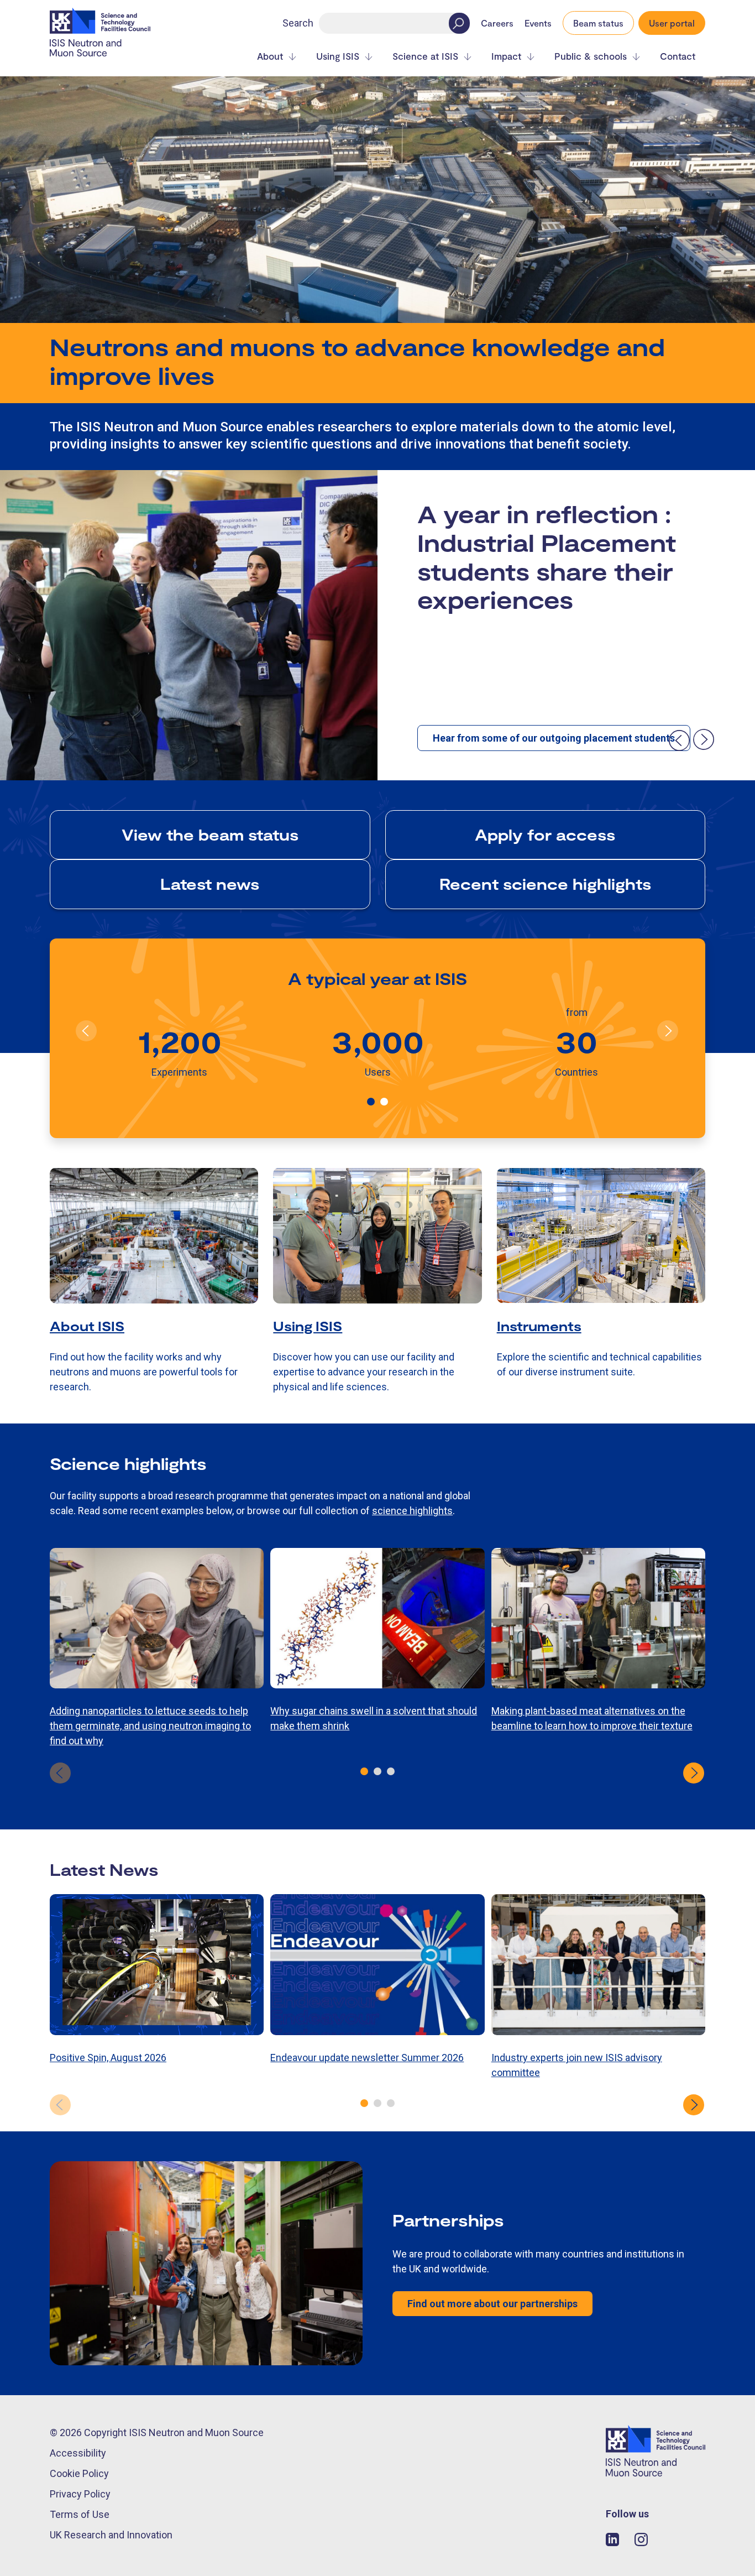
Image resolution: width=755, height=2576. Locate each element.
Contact (678, 56)
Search (298, 23)
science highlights (412, 1511)
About (270, 56)
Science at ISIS (425, 56)
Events (538, 23)
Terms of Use (80, 2514)
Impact (506, 56)
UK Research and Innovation (111, 2535)
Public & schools (591, 56)
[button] (371, 1102)
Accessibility (78, 2453)
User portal (672, 23)
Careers (497, 23)
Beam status (598, 23)
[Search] (459, 23)
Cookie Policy (79, 2473)
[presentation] (679, 740)
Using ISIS (338, 56)
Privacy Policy (80, 2494)
